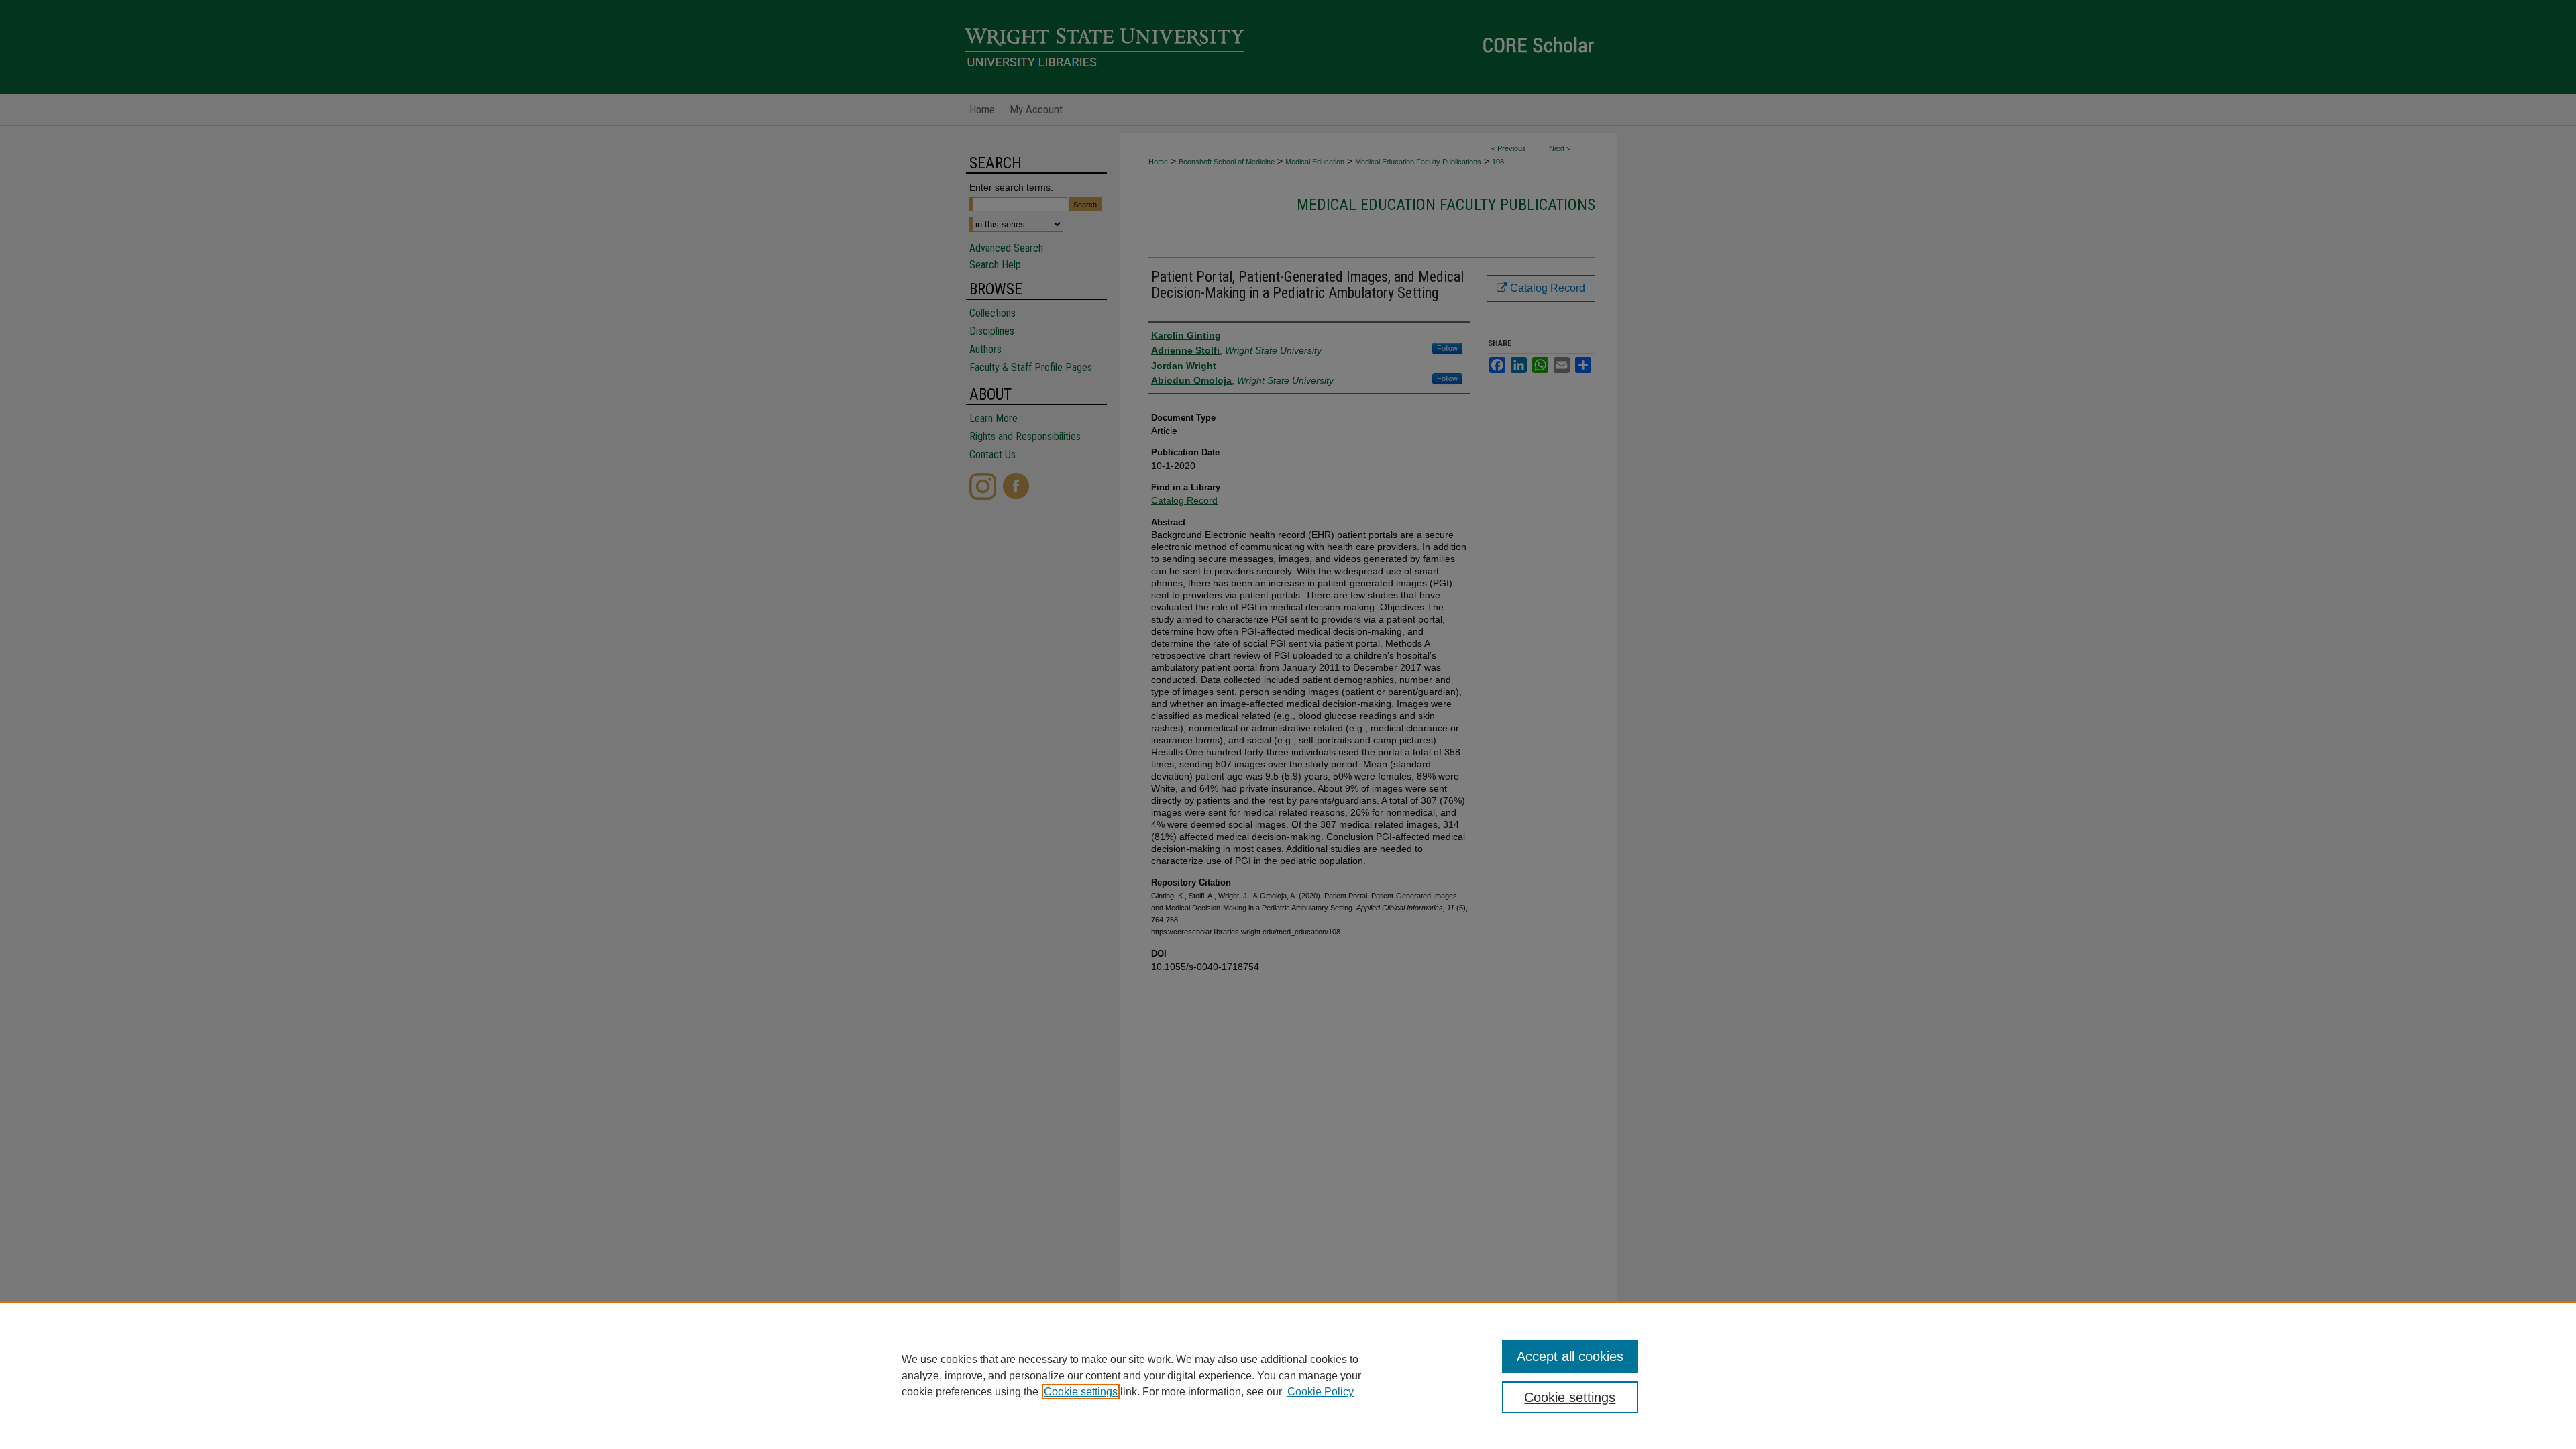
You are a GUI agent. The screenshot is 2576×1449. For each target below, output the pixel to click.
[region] (1288, 1375)
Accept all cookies (1570, 1356)
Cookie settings (1081, 1392)
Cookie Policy (1321, 1392)
